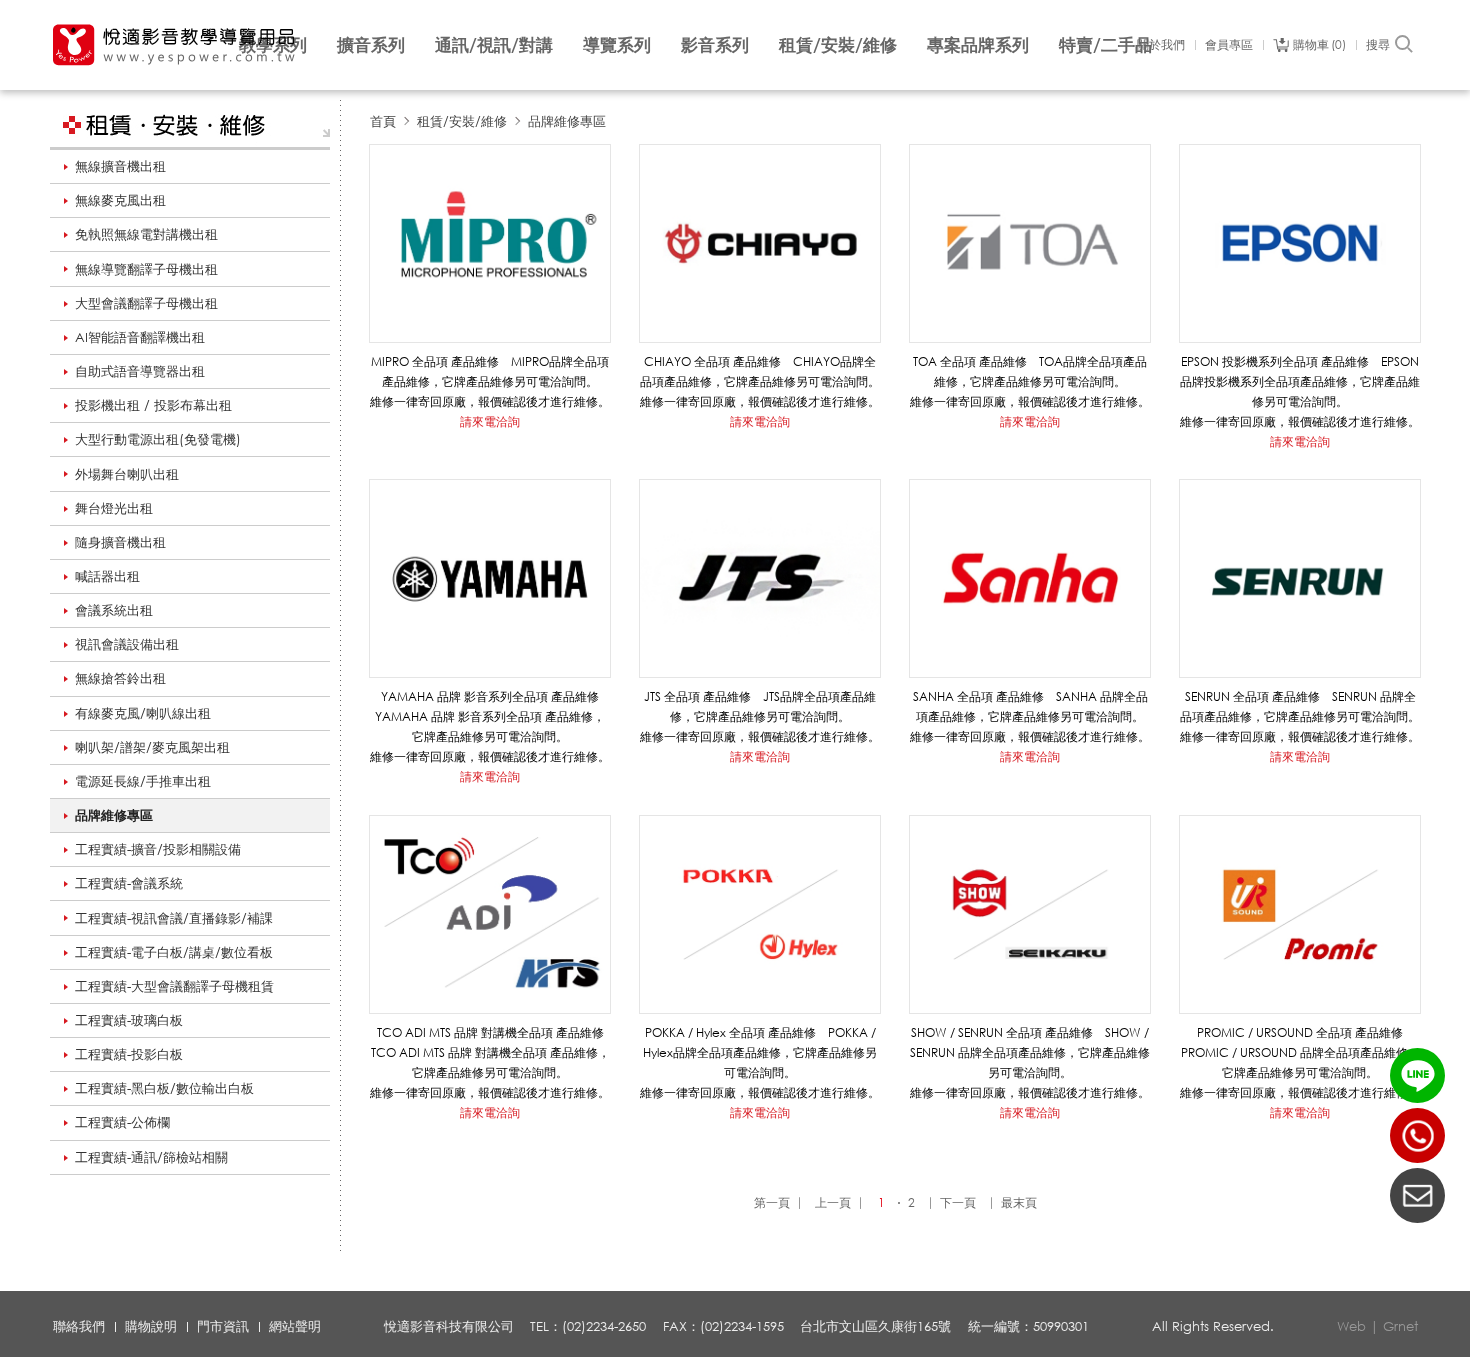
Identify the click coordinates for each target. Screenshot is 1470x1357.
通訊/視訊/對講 (494, 44)
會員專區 (1229, 45)
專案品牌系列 (978, 44)
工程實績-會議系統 (129, 883)
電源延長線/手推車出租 (143, 781)
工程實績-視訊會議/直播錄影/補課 (174, 918)
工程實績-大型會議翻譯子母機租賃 (174, 986)
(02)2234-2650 (1417, 1135)
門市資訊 (223, 1326)
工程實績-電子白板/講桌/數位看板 (174, 952)
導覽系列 (617, 44)
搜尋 (1378, 45)
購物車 (1317, 45)
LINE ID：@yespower (1417, 1075)
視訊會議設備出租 (127, 644)
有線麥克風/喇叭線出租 (143, 713)
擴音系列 (371, 44)
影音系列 (715, 44)
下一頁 (958, 1202)
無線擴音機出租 (120, 166)
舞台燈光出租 (114, 508)
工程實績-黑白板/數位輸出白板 (164, 1088)
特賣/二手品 (1105, 44)
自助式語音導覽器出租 (140, 371)
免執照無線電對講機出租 (146, 234)
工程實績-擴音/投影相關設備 (158, 849)
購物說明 (151, 1326)
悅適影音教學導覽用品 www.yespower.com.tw (175, 45)
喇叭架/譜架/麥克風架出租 (152, 747)
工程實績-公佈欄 (122, 1122)
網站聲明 (295, 1326)
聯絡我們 (79, 1326)
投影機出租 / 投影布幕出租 (153, 405)
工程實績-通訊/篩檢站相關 (151, 1157)
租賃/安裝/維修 (838, 44)
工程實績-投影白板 (129, 1054)
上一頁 (833, 1202)
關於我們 (1161, 45)
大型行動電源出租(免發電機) (158, 439)
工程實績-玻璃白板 (129, 1020)
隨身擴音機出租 (120, 542)
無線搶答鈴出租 (120, 678)
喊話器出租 (107, 576)
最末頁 (1019, 1202)
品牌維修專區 (114, 815)
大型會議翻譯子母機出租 (146, 303)
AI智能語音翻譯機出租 (140, 337)
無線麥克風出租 (120, 200)
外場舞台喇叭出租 (127, 474)
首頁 (383, 121)
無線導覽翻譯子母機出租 (146, 269)
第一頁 (772, 1202)
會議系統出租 (114, 610)
